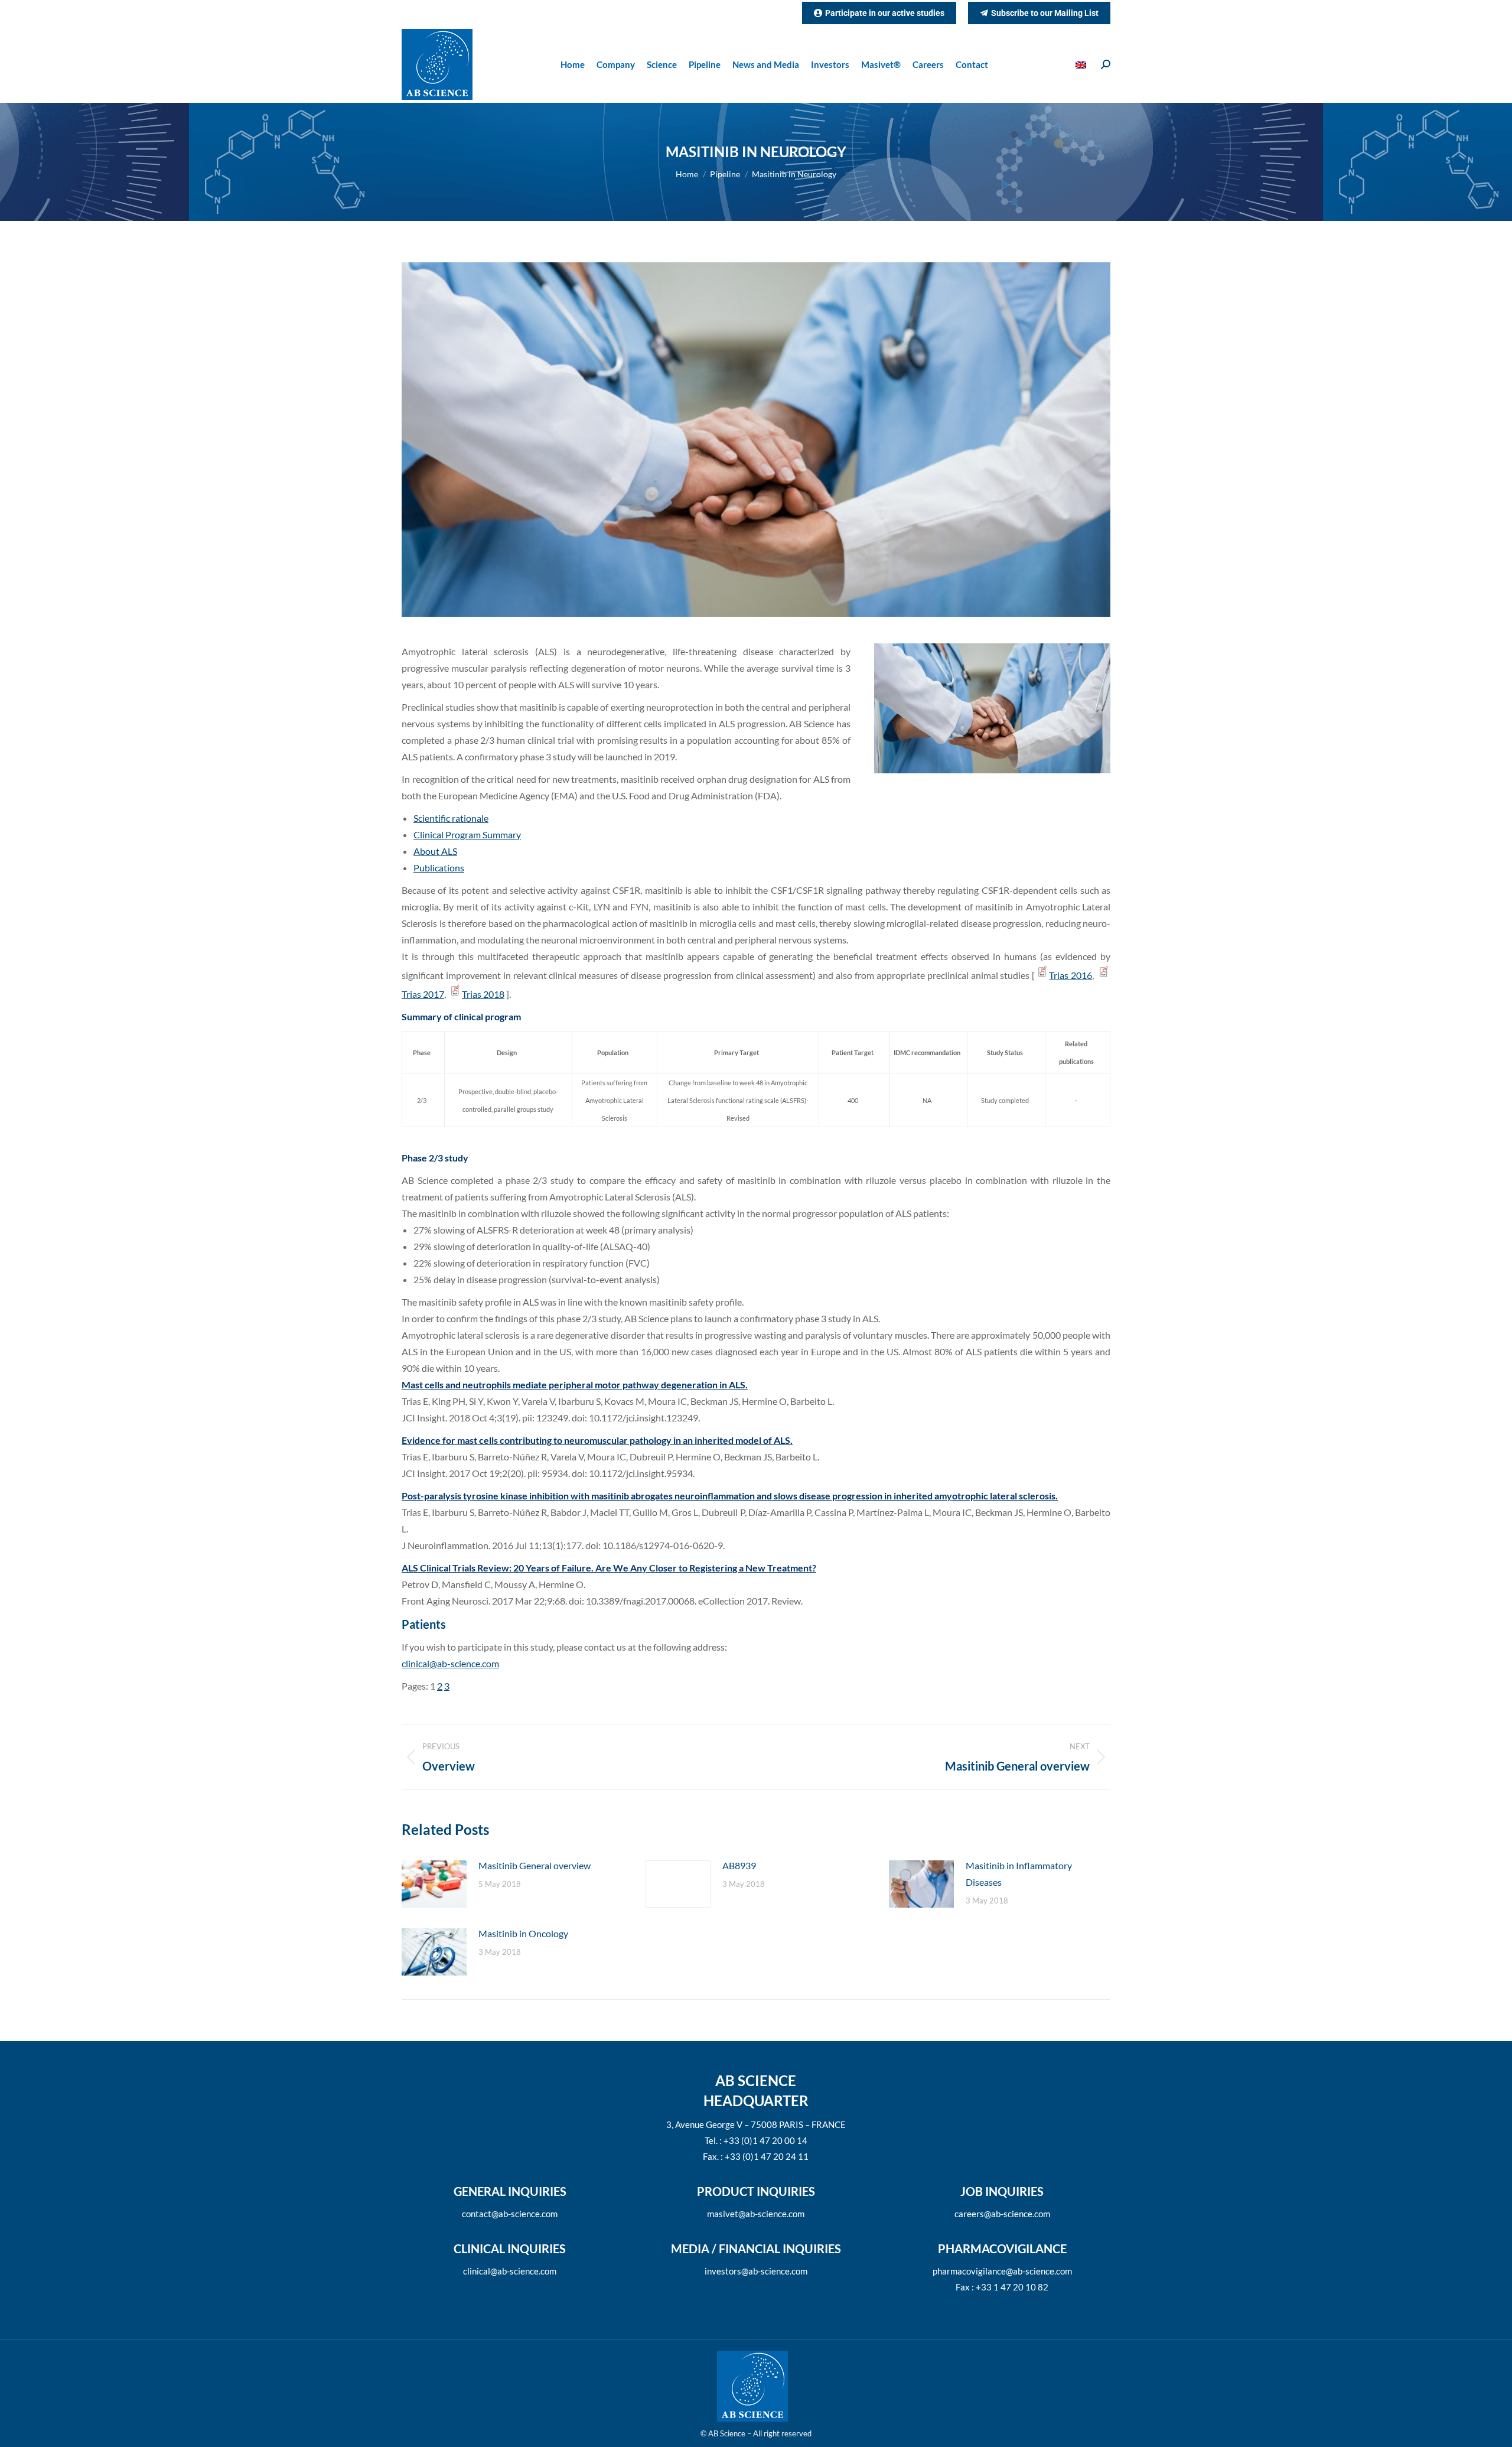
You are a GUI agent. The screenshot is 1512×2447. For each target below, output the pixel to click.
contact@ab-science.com (510, 2214)
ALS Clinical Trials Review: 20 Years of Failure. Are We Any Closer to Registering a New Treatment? (609, 1568)
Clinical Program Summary (467, 834)
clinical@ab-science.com (450, 1663)
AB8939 (739, 1865)
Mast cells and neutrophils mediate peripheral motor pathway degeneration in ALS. (575, 1384)
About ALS (435, 851)
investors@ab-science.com (756, 2271)
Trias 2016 (1071, 975)
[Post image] (434, 1884)
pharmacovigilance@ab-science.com (1002, 2271)
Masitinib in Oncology (523, 1933)
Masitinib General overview (535, 1865)
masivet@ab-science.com (756, 2214)
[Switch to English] (1082, 65)
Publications (439, 868)
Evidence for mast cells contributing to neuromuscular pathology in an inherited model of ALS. (597, 1440)
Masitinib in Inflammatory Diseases (1019, 1874)
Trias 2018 (483, 994)
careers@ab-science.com (1002, 2214)
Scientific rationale (451, 818)
